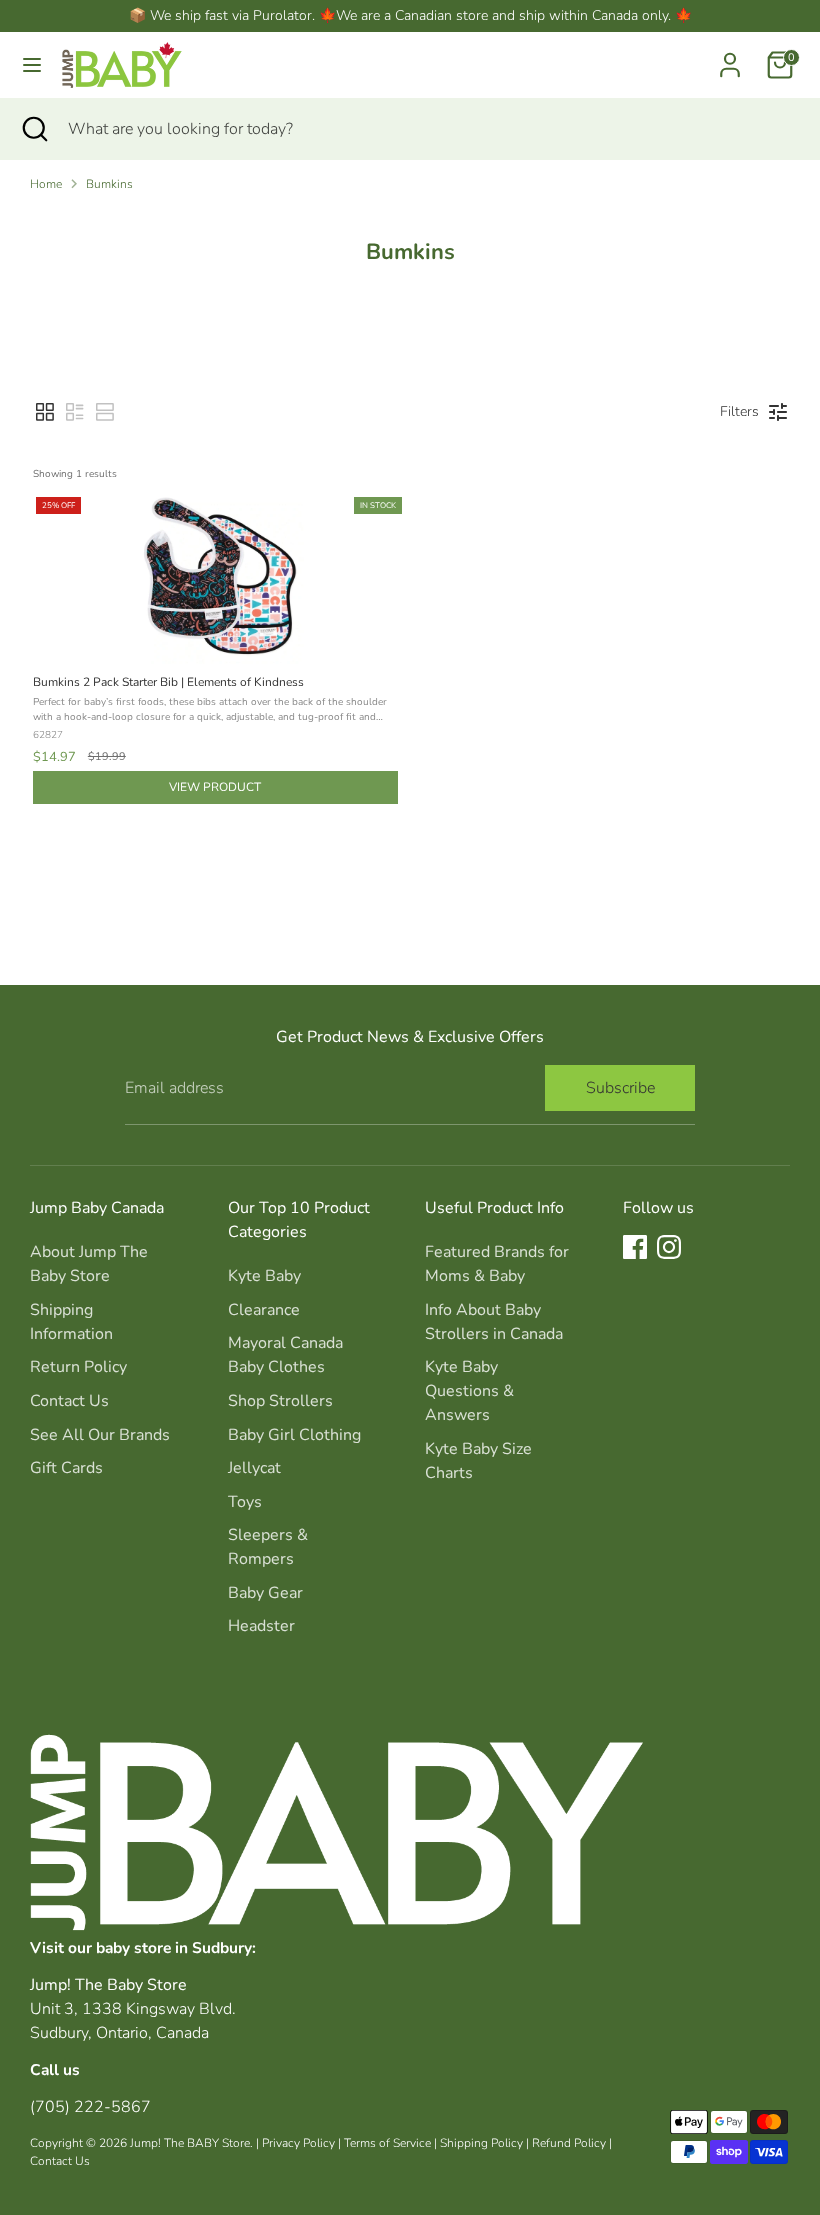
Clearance (264, 1310)
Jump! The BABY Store (190, 2143)
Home (46, 184)
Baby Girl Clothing (294, 1435)
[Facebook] (635, 1247)
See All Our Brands (100, 1435)
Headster (261, 1626)
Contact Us (69, 1401)
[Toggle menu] (32, 65)
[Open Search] (34, 129)
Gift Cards (66, 1468)
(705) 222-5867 (90, 2107)
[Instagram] (669, 1247)
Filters (739, 411)
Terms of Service (387, 2143)
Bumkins (109, 184)
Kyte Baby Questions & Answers (469, 1391)
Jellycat (254, 1468)
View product (215, 787)
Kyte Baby (264, 1276)
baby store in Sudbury (174, 1947)
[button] (45, 412)
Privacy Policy (298, 2143)
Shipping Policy (481, 2143)
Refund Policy (569, 2143)
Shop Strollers (280, 1401)
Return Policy (78, 1367)
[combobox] (429, 129)
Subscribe (620, 1088)
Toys (245, 1502)
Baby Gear (265, 1593)
